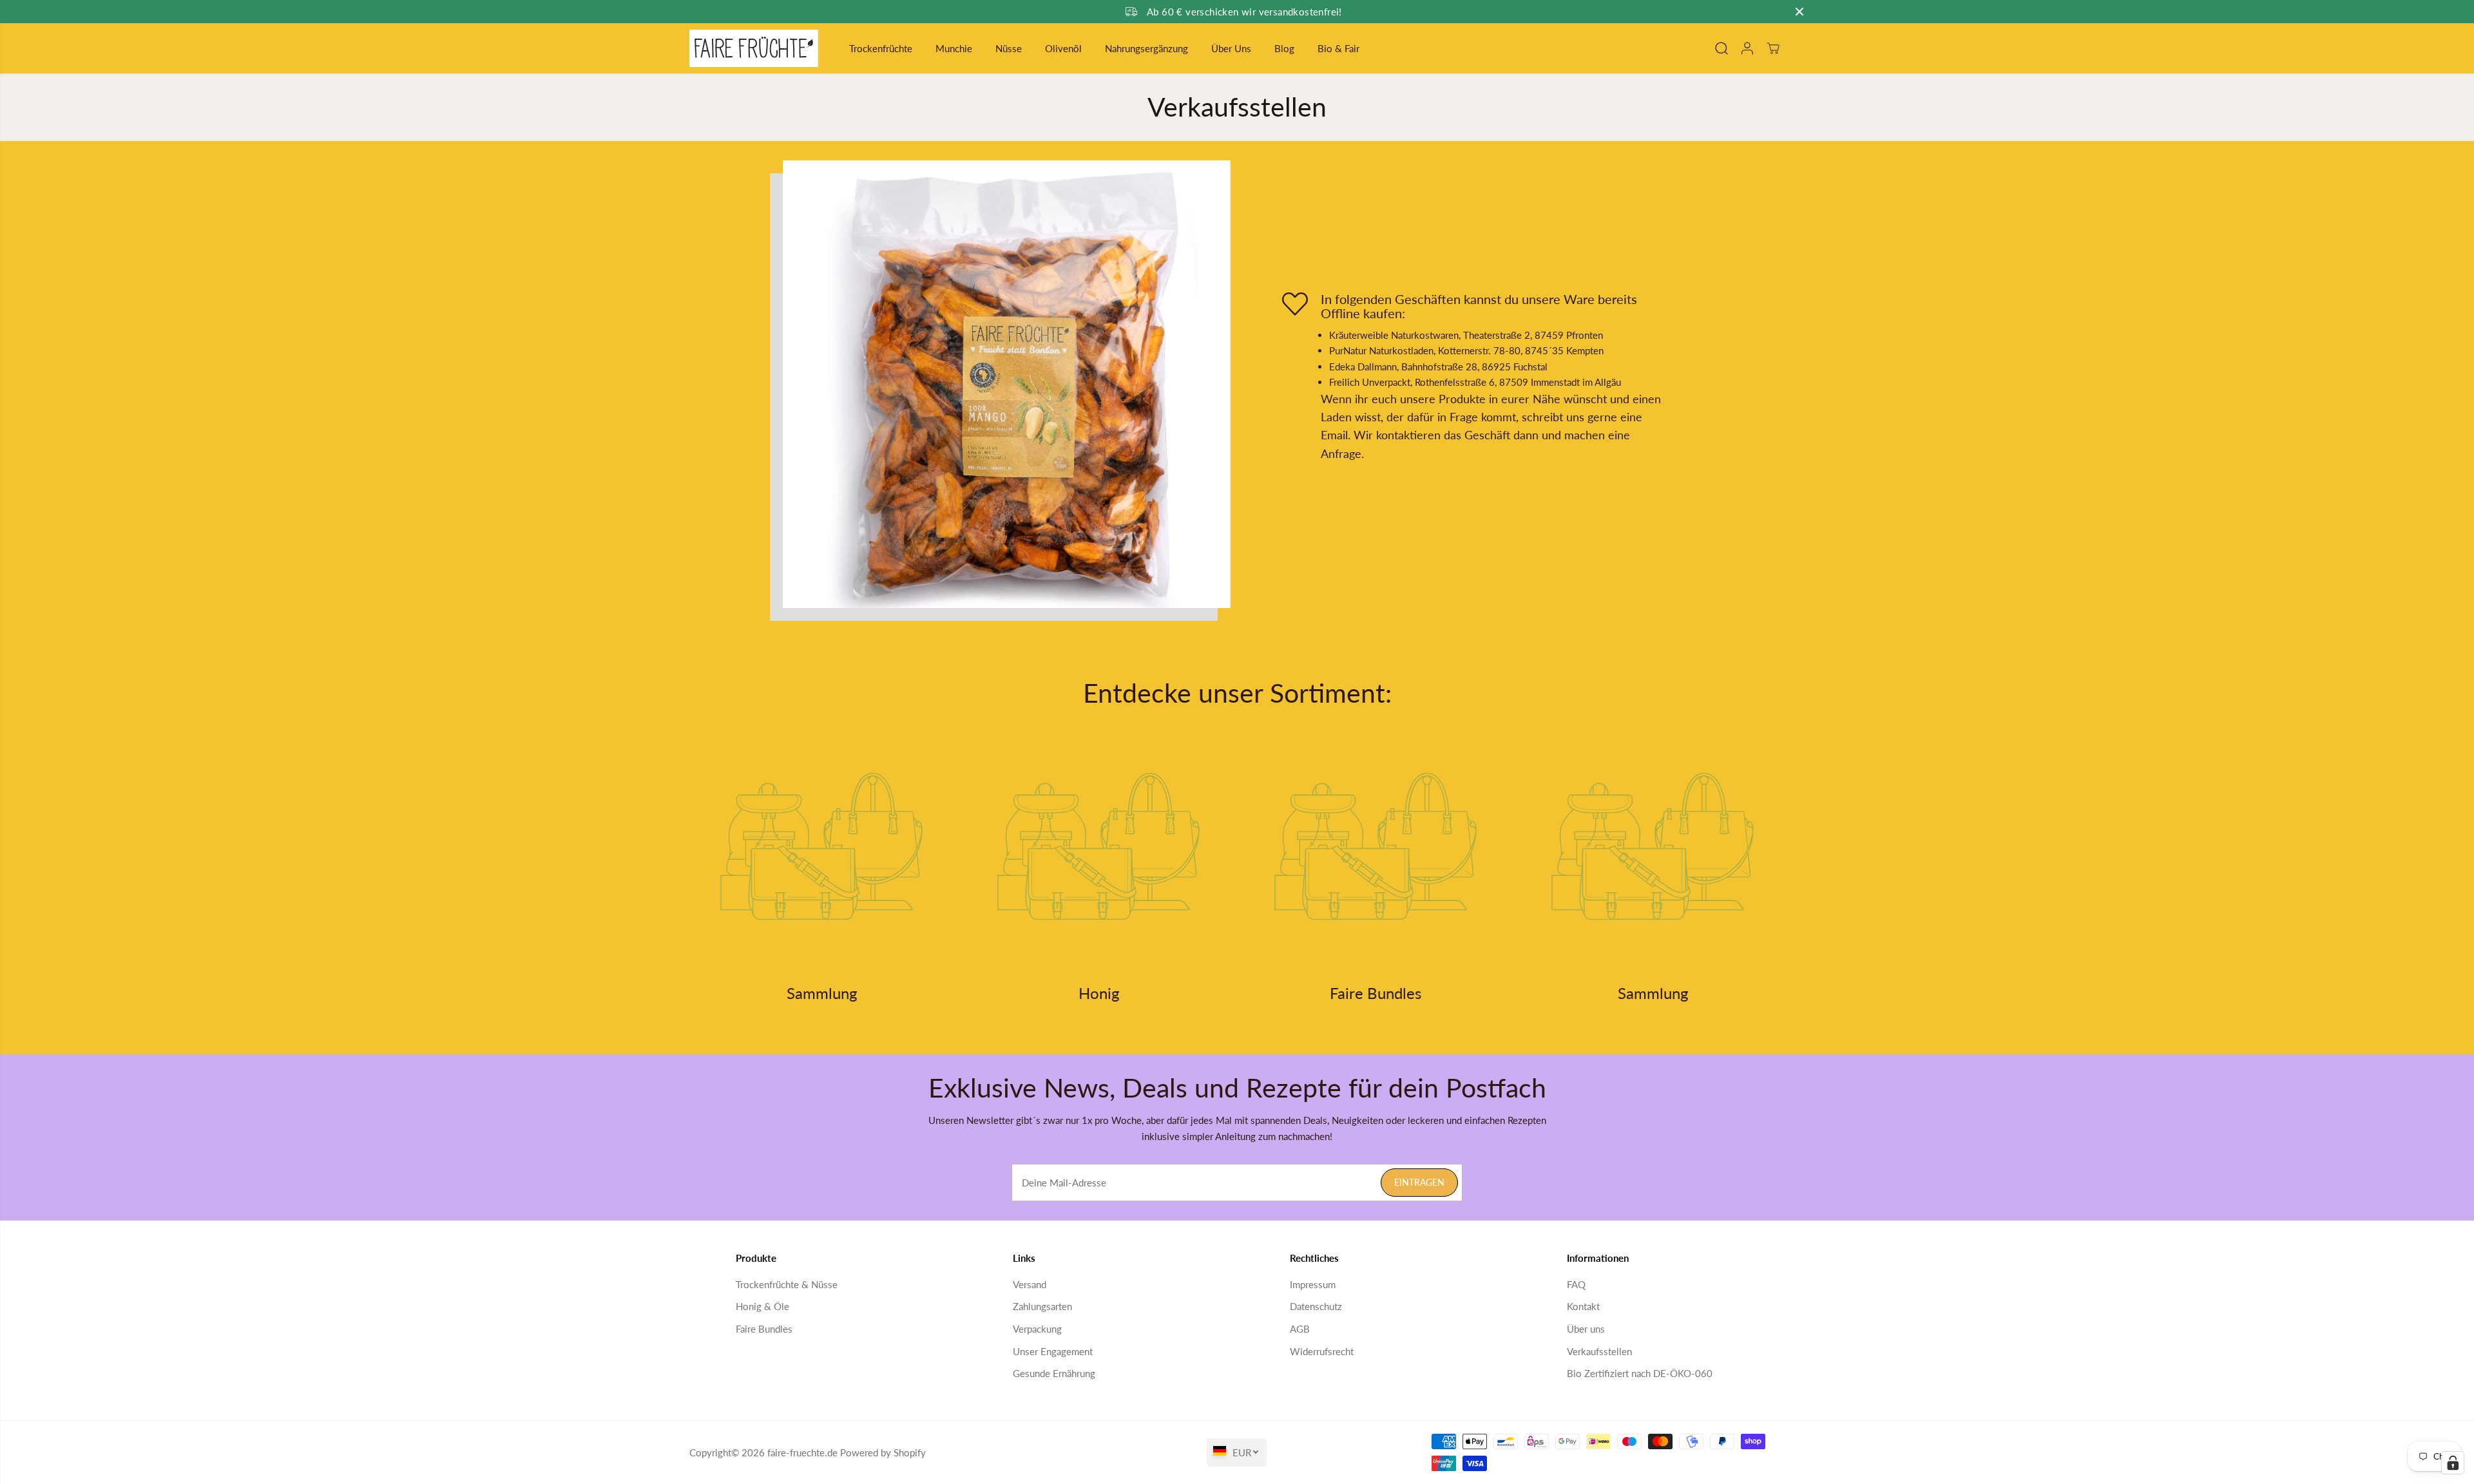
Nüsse (1009, 48)
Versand (1030, 1284)
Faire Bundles (1376, 993)
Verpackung (1037, 1329)
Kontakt (1583, 1306)
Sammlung (822, 993)
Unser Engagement (1053, 1351)
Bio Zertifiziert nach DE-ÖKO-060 (1640, 1373)
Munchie (954, 48)
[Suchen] (1721, 48)
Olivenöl (1063, 48)
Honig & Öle (762, 1306)
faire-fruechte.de (802, 1453)
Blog (1284, 48)
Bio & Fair (1338, 48)
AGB (1300, 1329)
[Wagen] (1773, 48)
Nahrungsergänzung (1146, 48)
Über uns (1586, 1329)
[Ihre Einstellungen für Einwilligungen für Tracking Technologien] (2453, 1463)
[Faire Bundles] (1376, 846)
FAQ (1576, 1284)
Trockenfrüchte (881, 48)
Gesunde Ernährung (1054, 1373)
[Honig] (1098, 846)
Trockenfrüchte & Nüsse (787, 1284)
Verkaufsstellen (1599, 1351)
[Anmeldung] (1747, 48)
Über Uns (1231, 48)
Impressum (1313, 1284)
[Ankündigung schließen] (1799, 12)
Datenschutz (1316, 1306)
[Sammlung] (821, 846)
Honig (1099, 993)
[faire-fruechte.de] (754, 48)
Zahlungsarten (1042, 1306)
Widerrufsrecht (1322, 1351)
